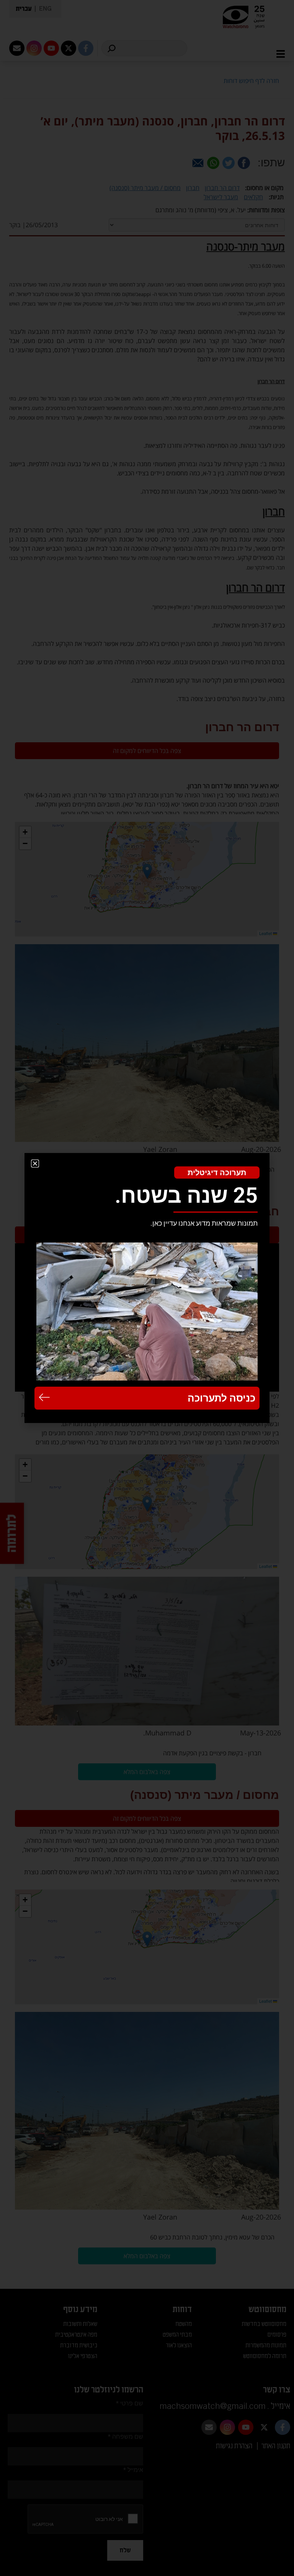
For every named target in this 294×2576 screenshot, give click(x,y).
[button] (35, 1164)
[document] (147, 1288)
